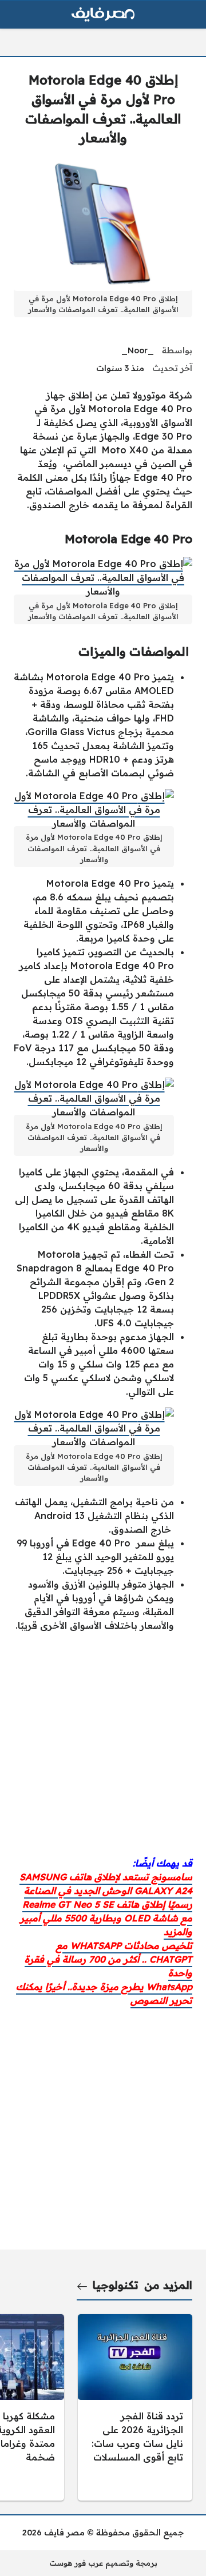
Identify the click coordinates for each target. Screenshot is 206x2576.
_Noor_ (138, 350)
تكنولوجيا (116, 2285)
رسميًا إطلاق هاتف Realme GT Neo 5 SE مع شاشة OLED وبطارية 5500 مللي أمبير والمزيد (106, 1918)
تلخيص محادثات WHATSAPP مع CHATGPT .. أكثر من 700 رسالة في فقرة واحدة (108, 1959)
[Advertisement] (103, 1744)
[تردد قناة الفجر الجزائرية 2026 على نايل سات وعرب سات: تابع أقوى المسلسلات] (135, 2407)
